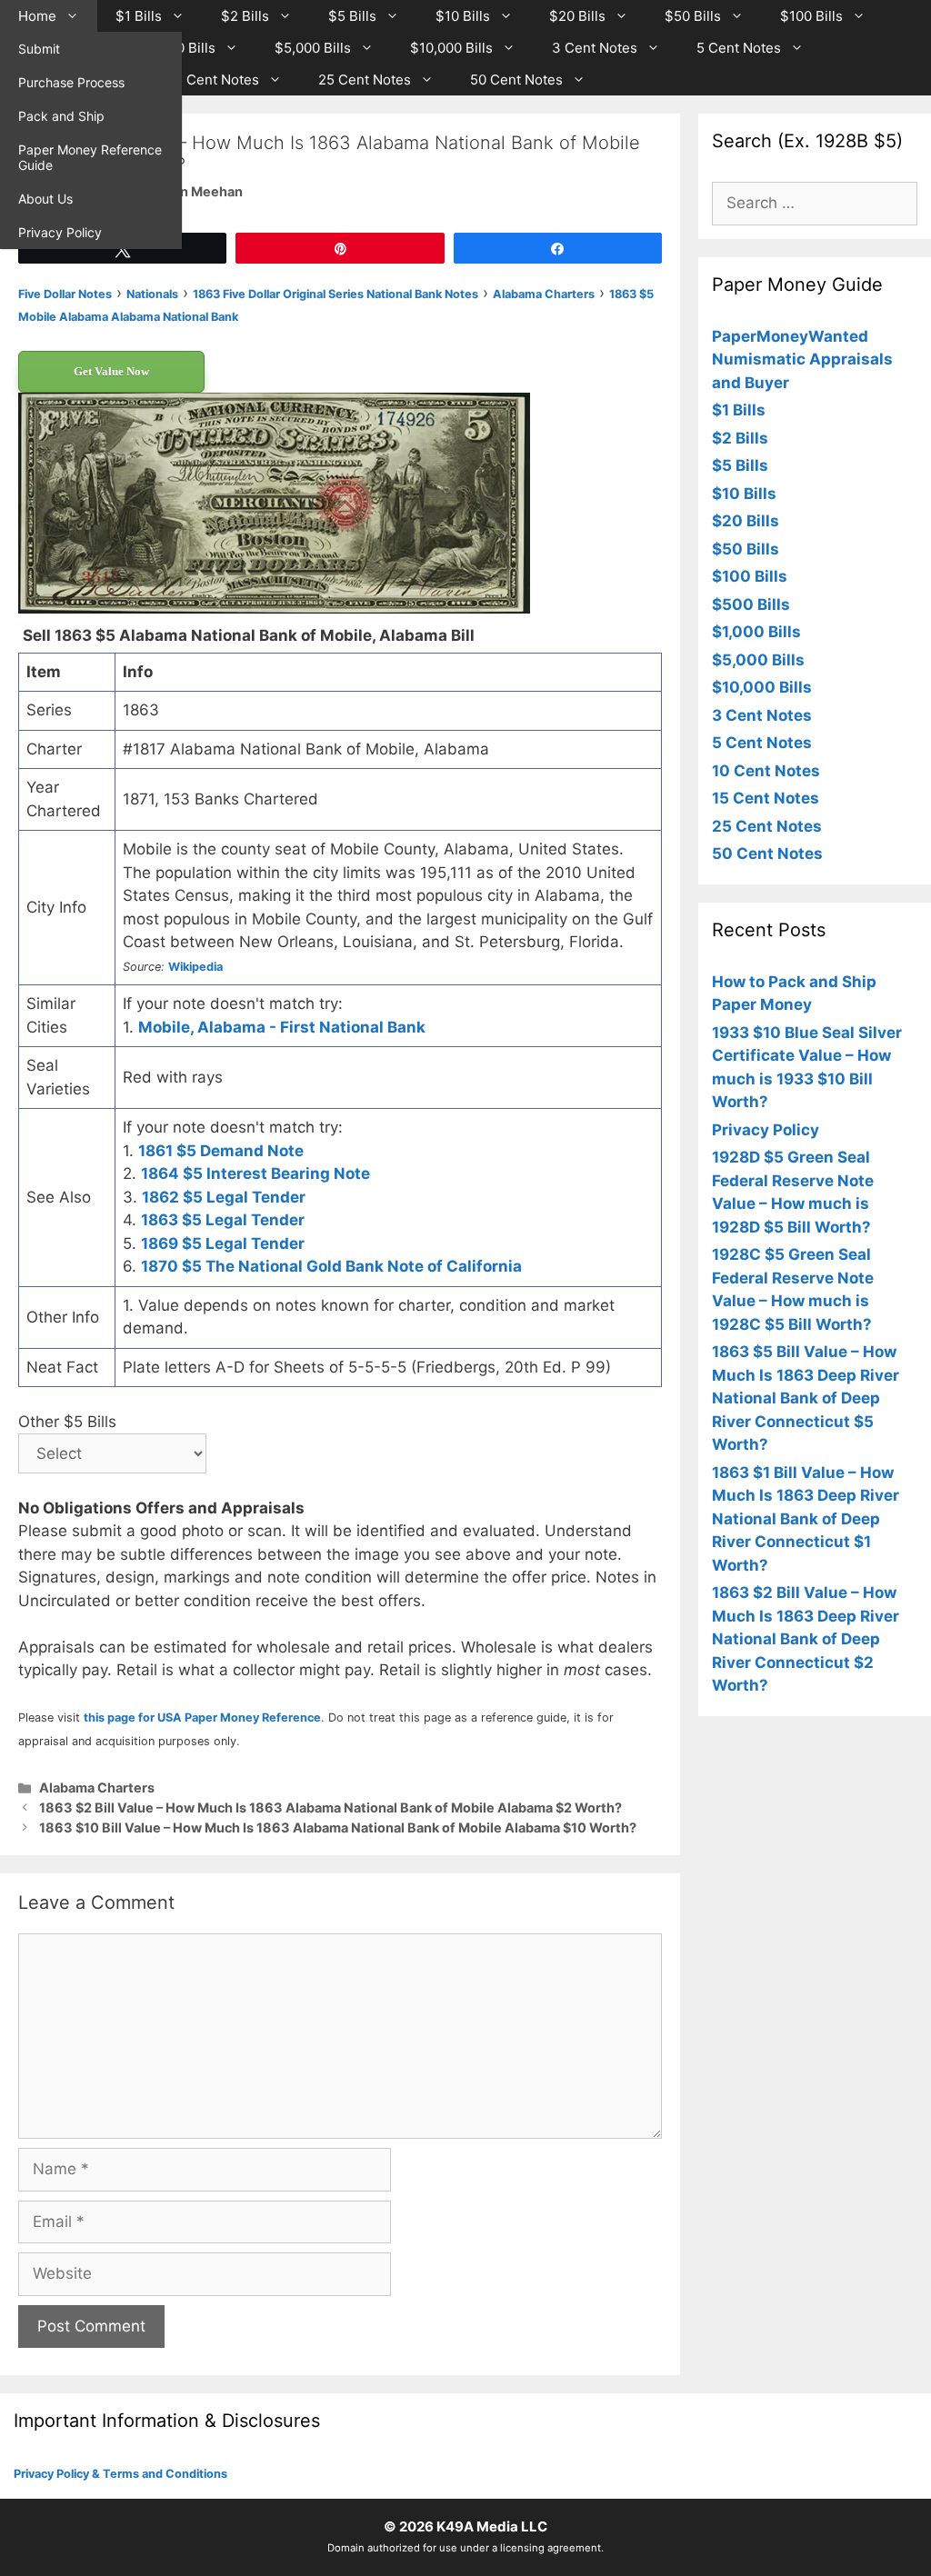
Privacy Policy (60, 232)
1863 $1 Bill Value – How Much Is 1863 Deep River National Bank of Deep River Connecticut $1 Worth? (806, 1519)
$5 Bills (352, 16)
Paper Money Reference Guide (90, 157)
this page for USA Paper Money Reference (202, 1717)
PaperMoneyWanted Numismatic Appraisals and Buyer (802, 359)
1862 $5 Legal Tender (224, 1197)
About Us (45, 199)
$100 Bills (811, 16)
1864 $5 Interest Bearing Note (255, 1173)
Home (37, 16)
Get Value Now (111, 371)
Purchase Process (71, 82)
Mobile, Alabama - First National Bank (282, 1027)
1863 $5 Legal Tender (223, 1220)
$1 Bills (139, 16)
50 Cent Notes (516, 80)
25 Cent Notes (365, 80)
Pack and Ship (61, 116)
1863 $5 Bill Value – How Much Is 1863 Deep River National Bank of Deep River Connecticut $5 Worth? (806, 1398)
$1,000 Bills (179, 48)
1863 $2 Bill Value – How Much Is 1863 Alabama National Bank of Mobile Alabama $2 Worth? (330, 1807)
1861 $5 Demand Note (221, 1151)
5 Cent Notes (739, 48)
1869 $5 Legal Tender (223, 1243)
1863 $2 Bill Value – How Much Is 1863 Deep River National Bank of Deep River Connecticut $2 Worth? (806, 1639)
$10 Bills (463, 16)
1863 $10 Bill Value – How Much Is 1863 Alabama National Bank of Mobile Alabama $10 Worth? (338, 1827)
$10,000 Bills (451, 48)
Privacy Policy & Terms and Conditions (120, 2474)
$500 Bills (751, 604)
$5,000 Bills (313, 48)
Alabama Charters (97, 1787)
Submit (39, 49)
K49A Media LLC (492, 2526)
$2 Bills (245, 16)
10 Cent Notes (766, 771)
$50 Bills (693, 16)
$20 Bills (577, 16)
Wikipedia (195, 967)
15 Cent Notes (214, 80)
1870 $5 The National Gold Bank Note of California (331, 1266)
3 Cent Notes (595, 48)
